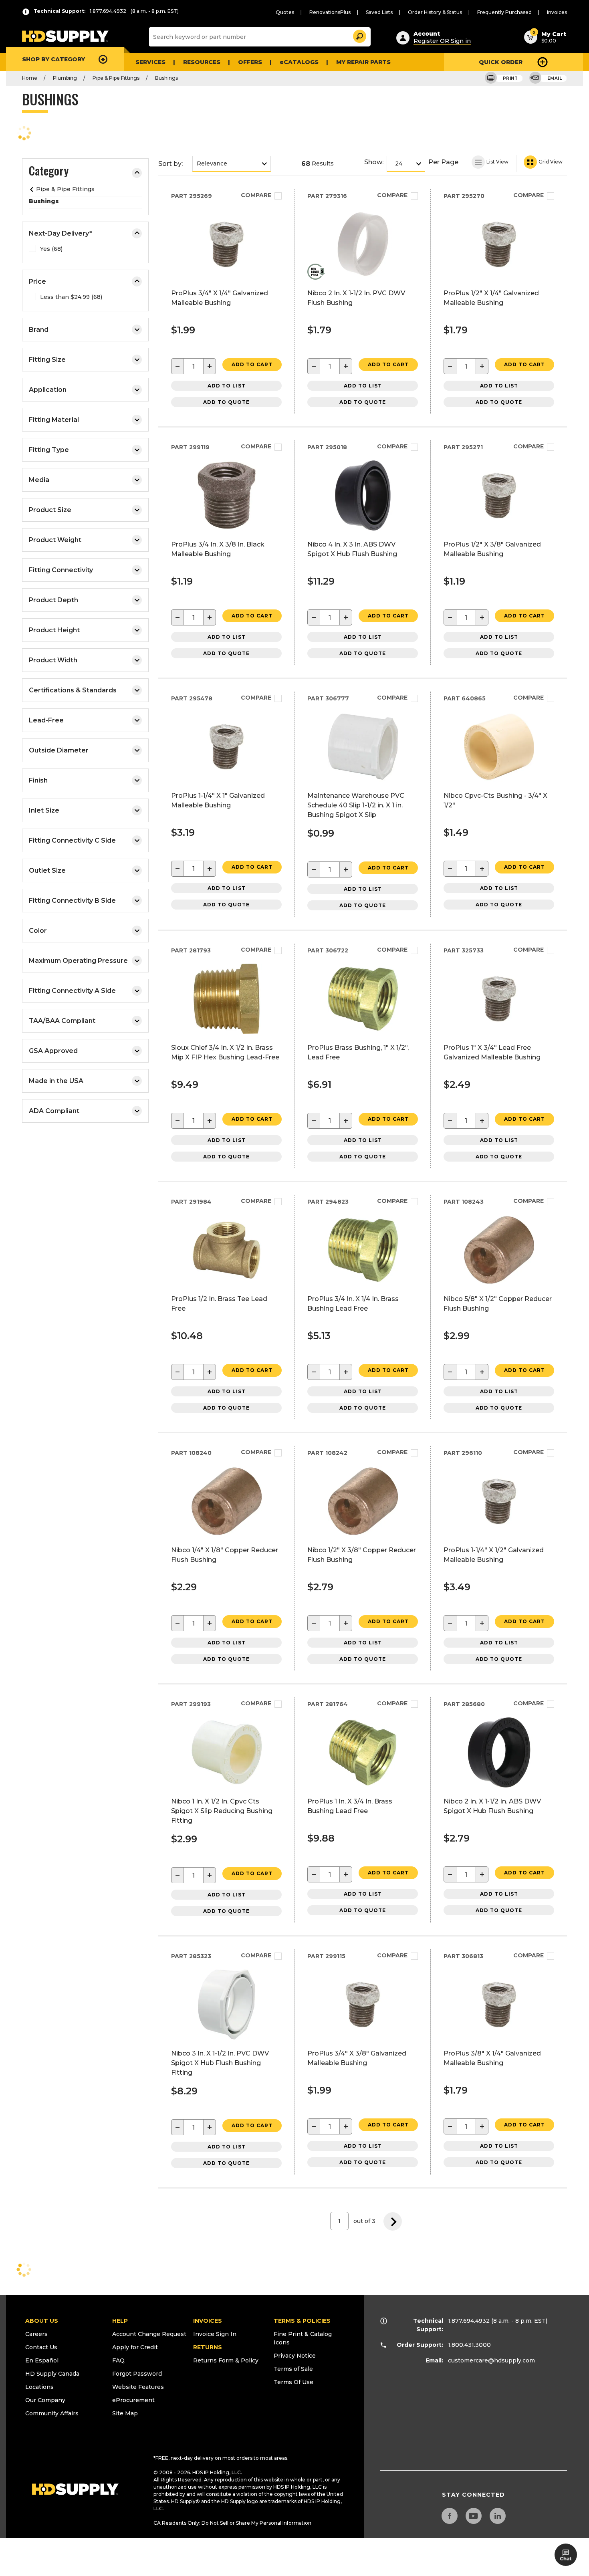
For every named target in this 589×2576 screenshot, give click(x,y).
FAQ (118, 2360)
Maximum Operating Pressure (78, 961)
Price (37, 281)
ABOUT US (42, 2321)
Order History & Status (435, 12)
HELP (120, 2321)
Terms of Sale (293, 2369)
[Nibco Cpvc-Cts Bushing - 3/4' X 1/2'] (499, 780)
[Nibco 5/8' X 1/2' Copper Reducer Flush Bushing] (499, 1283)
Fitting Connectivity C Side (72, 840)
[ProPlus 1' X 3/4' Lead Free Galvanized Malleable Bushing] (499, 1032)
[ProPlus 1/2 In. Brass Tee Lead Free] (227, 1283)
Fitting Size (47, 360)
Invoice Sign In (215, 2334)
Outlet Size (47, 870)
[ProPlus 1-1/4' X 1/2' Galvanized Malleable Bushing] (499, 1534)
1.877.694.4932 (469, 2321)
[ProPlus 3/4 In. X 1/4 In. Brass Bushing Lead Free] (363, 1283)
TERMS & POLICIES (302, 2321)
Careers (36, 2334)
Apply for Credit (135, 2347)
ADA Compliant (54, 1111)
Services (150, 62)
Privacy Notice (295, 2356)
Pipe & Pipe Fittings (116, 78)
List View (497, 162)
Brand (39, 330)
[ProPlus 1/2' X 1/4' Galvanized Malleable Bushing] (499, 277)
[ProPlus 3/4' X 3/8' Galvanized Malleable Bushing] (363, 2037)
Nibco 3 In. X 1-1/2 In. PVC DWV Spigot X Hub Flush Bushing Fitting (220, 2063)
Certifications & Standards (73, 690)
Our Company (45, 2400)
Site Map (125, 2413)
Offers (250, 62)
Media (39, 480)
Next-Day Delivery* (61, 233)
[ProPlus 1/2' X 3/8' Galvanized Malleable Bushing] (499, 528)
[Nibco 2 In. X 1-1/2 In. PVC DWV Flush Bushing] (363, 277)
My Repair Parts (363, 62)
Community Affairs (52, 2413)
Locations (39, 2387)
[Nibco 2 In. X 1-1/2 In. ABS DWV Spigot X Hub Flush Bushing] (499, 1785)
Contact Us (41, 2347)
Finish (38, 780)
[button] (359, 35)
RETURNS (208, 2347)
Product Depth (53, 600)
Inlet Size (44, 810)
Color (38, 931)
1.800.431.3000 (469, 2345)
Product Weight (55, 540)
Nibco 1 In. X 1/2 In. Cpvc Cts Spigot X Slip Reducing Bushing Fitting (222, 1811)
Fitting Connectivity (61, 570)
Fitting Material (54, 420)
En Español (42, 2360)
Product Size (50, 510)
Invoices (557, 12)
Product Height (54, 630)
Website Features (138, 2387)
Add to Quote (226, 402)
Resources (202, 62)
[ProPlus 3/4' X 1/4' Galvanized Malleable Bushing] (227, 277)
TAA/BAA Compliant (62, 1021)
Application (48, 390)
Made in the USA (56, 1081)
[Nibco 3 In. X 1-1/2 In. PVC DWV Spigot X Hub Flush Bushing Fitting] (227, 2037)
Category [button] (49, 172)
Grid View (550, 162)
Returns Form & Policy (226, 2360)
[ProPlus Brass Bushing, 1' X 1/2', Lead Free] (363, 1032)
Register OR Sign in (442, 41)
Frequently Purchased (504, 12)
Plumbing (65, 78)
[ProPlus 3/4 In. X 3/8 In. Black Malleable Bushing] (227, 528)
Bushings (166, 78)
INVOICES (208, 2321)
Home (30, 78)
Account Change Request (149, 2334)
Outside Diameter (59, 750)
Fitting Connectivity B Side (72, 901)
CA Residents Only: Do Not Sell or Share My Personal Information (232, 2523)
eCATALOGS (299, 62)
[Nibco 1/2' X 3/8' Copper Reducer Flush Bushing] (363, 1534)
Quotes (285, 12)
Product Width (53, 660)
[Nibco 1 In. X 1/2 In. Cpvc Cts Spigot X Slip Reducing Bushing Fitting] (227, 1785)
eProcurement (133, 2400)
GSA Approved (53, 1051)
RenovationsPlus (330, 12)
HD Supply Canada (52, 2374)
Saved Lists (379, 12)
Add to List (227, 386)
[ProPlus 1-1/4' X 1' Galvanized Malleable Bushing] (227, 780)
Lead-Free (46, 720)
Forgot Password (137, 2374)
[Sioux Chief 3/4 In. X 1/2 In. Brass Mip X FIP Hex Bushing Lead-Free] (227, 1032)
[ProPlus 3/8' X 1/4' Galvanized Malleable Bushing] (499, 2037)
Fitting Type (49, 450)
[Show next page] (393, 2221)
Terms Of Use (293, 2382)
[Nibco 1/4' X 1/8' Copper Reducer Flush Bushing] (227, 1534)
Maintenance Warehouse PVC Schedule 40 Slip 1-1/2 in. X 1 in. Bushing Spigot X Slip (356, 805)
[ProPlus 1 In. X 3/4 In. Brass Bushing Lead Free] (363, 1785)
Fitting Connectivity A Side (72, 991)
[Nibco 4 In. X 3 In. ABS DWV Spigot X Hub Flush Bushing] (363, 528)
